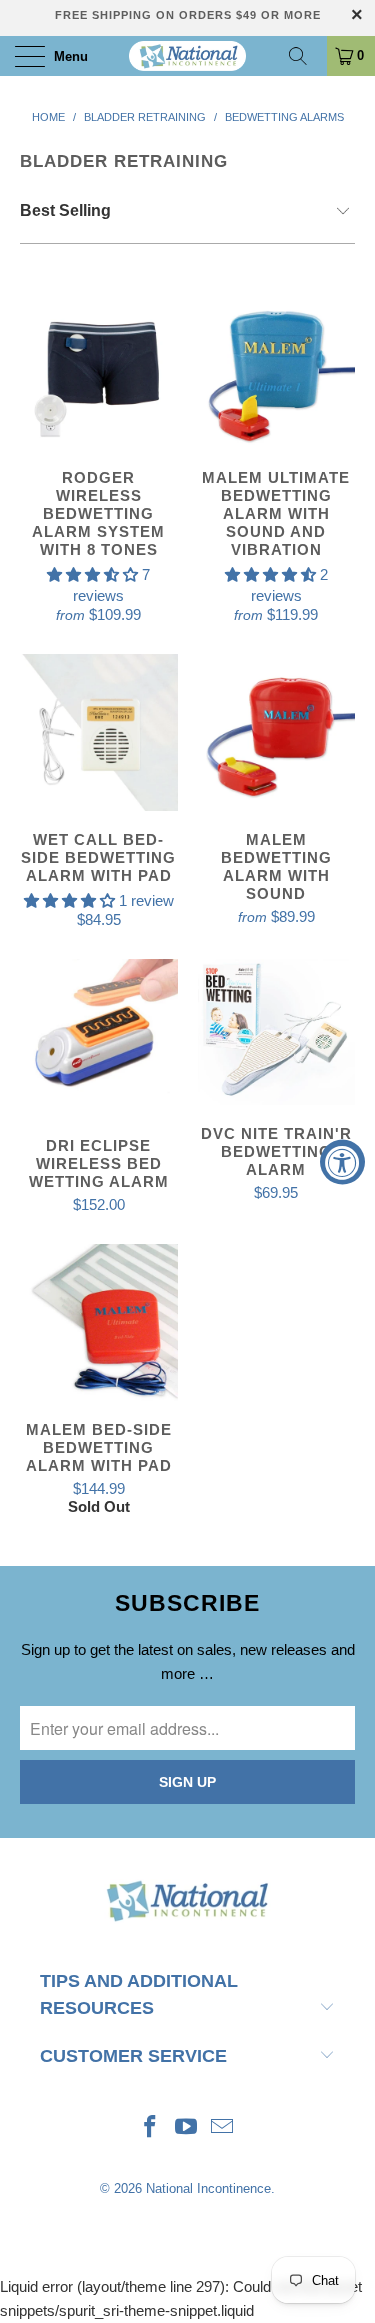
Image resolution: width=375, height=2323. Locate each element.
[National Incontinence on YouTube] (187, 2128)
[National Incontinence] (188, 56)
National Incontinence (208, 2188)
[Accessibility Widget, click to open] (342, 1161)
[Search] (305, 56)
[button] (92, 574)
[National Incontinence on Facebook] (151, 2128)
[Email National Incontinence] (222, 2128)
